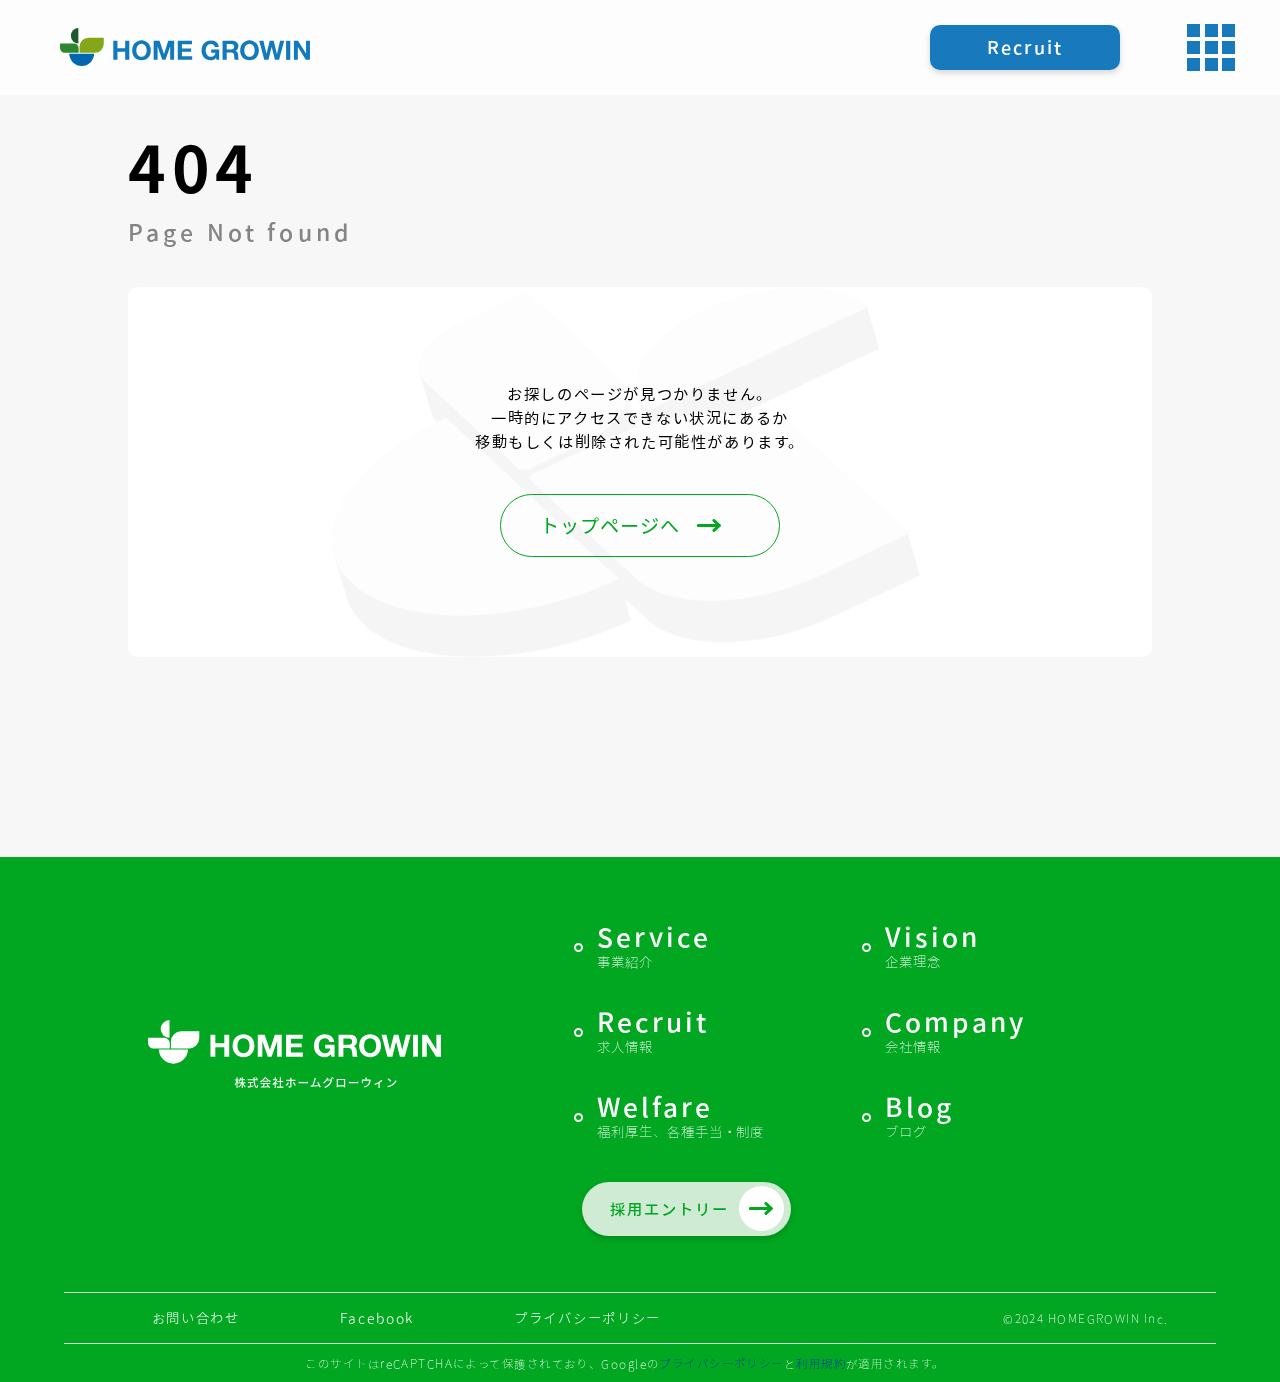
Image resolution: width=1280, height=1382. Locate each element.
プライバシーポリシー (587, 1318)
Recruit (653, 1033)
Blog (919, 1118)
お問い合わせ (196, 1318)
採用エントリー (669, 1209)
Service (654, 948)
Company (955, 1033)
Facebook (377, 1318)
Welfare (680, 1118)
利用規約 (821, 1363)
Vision (932, 948)
